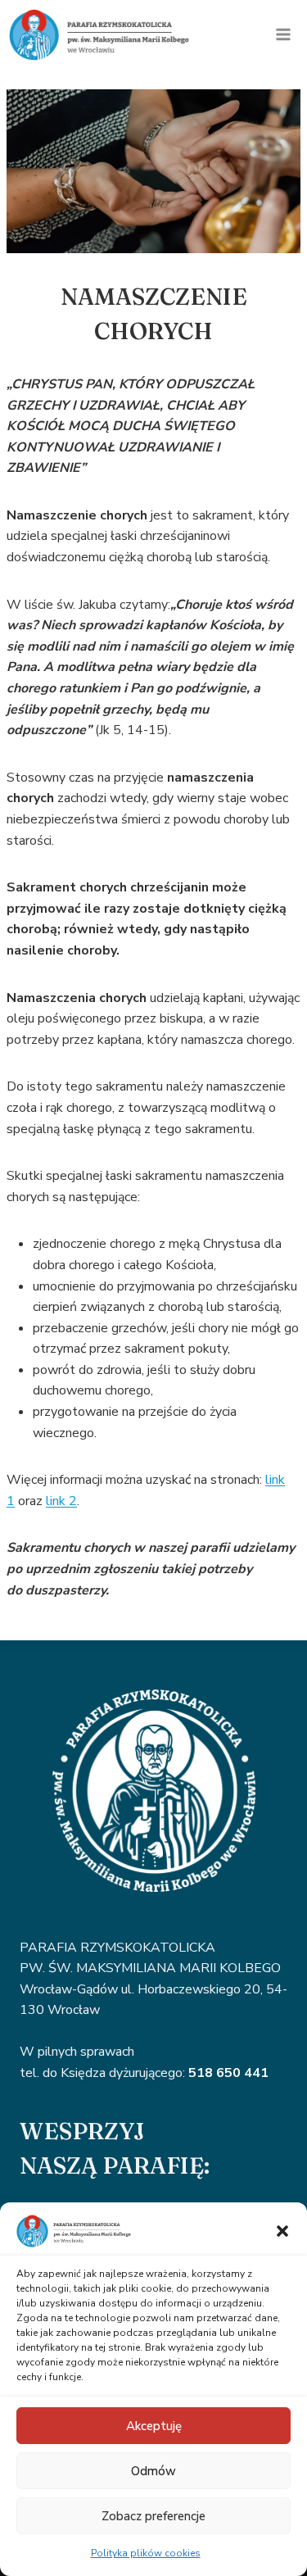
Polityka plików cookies (146, 2553)
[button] (282, 2231)
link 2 (61, 1501)
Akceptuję (154, 2426)
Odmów (153, 2471)
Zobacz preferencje (153, 2516)
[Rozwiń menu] (283, 35)
